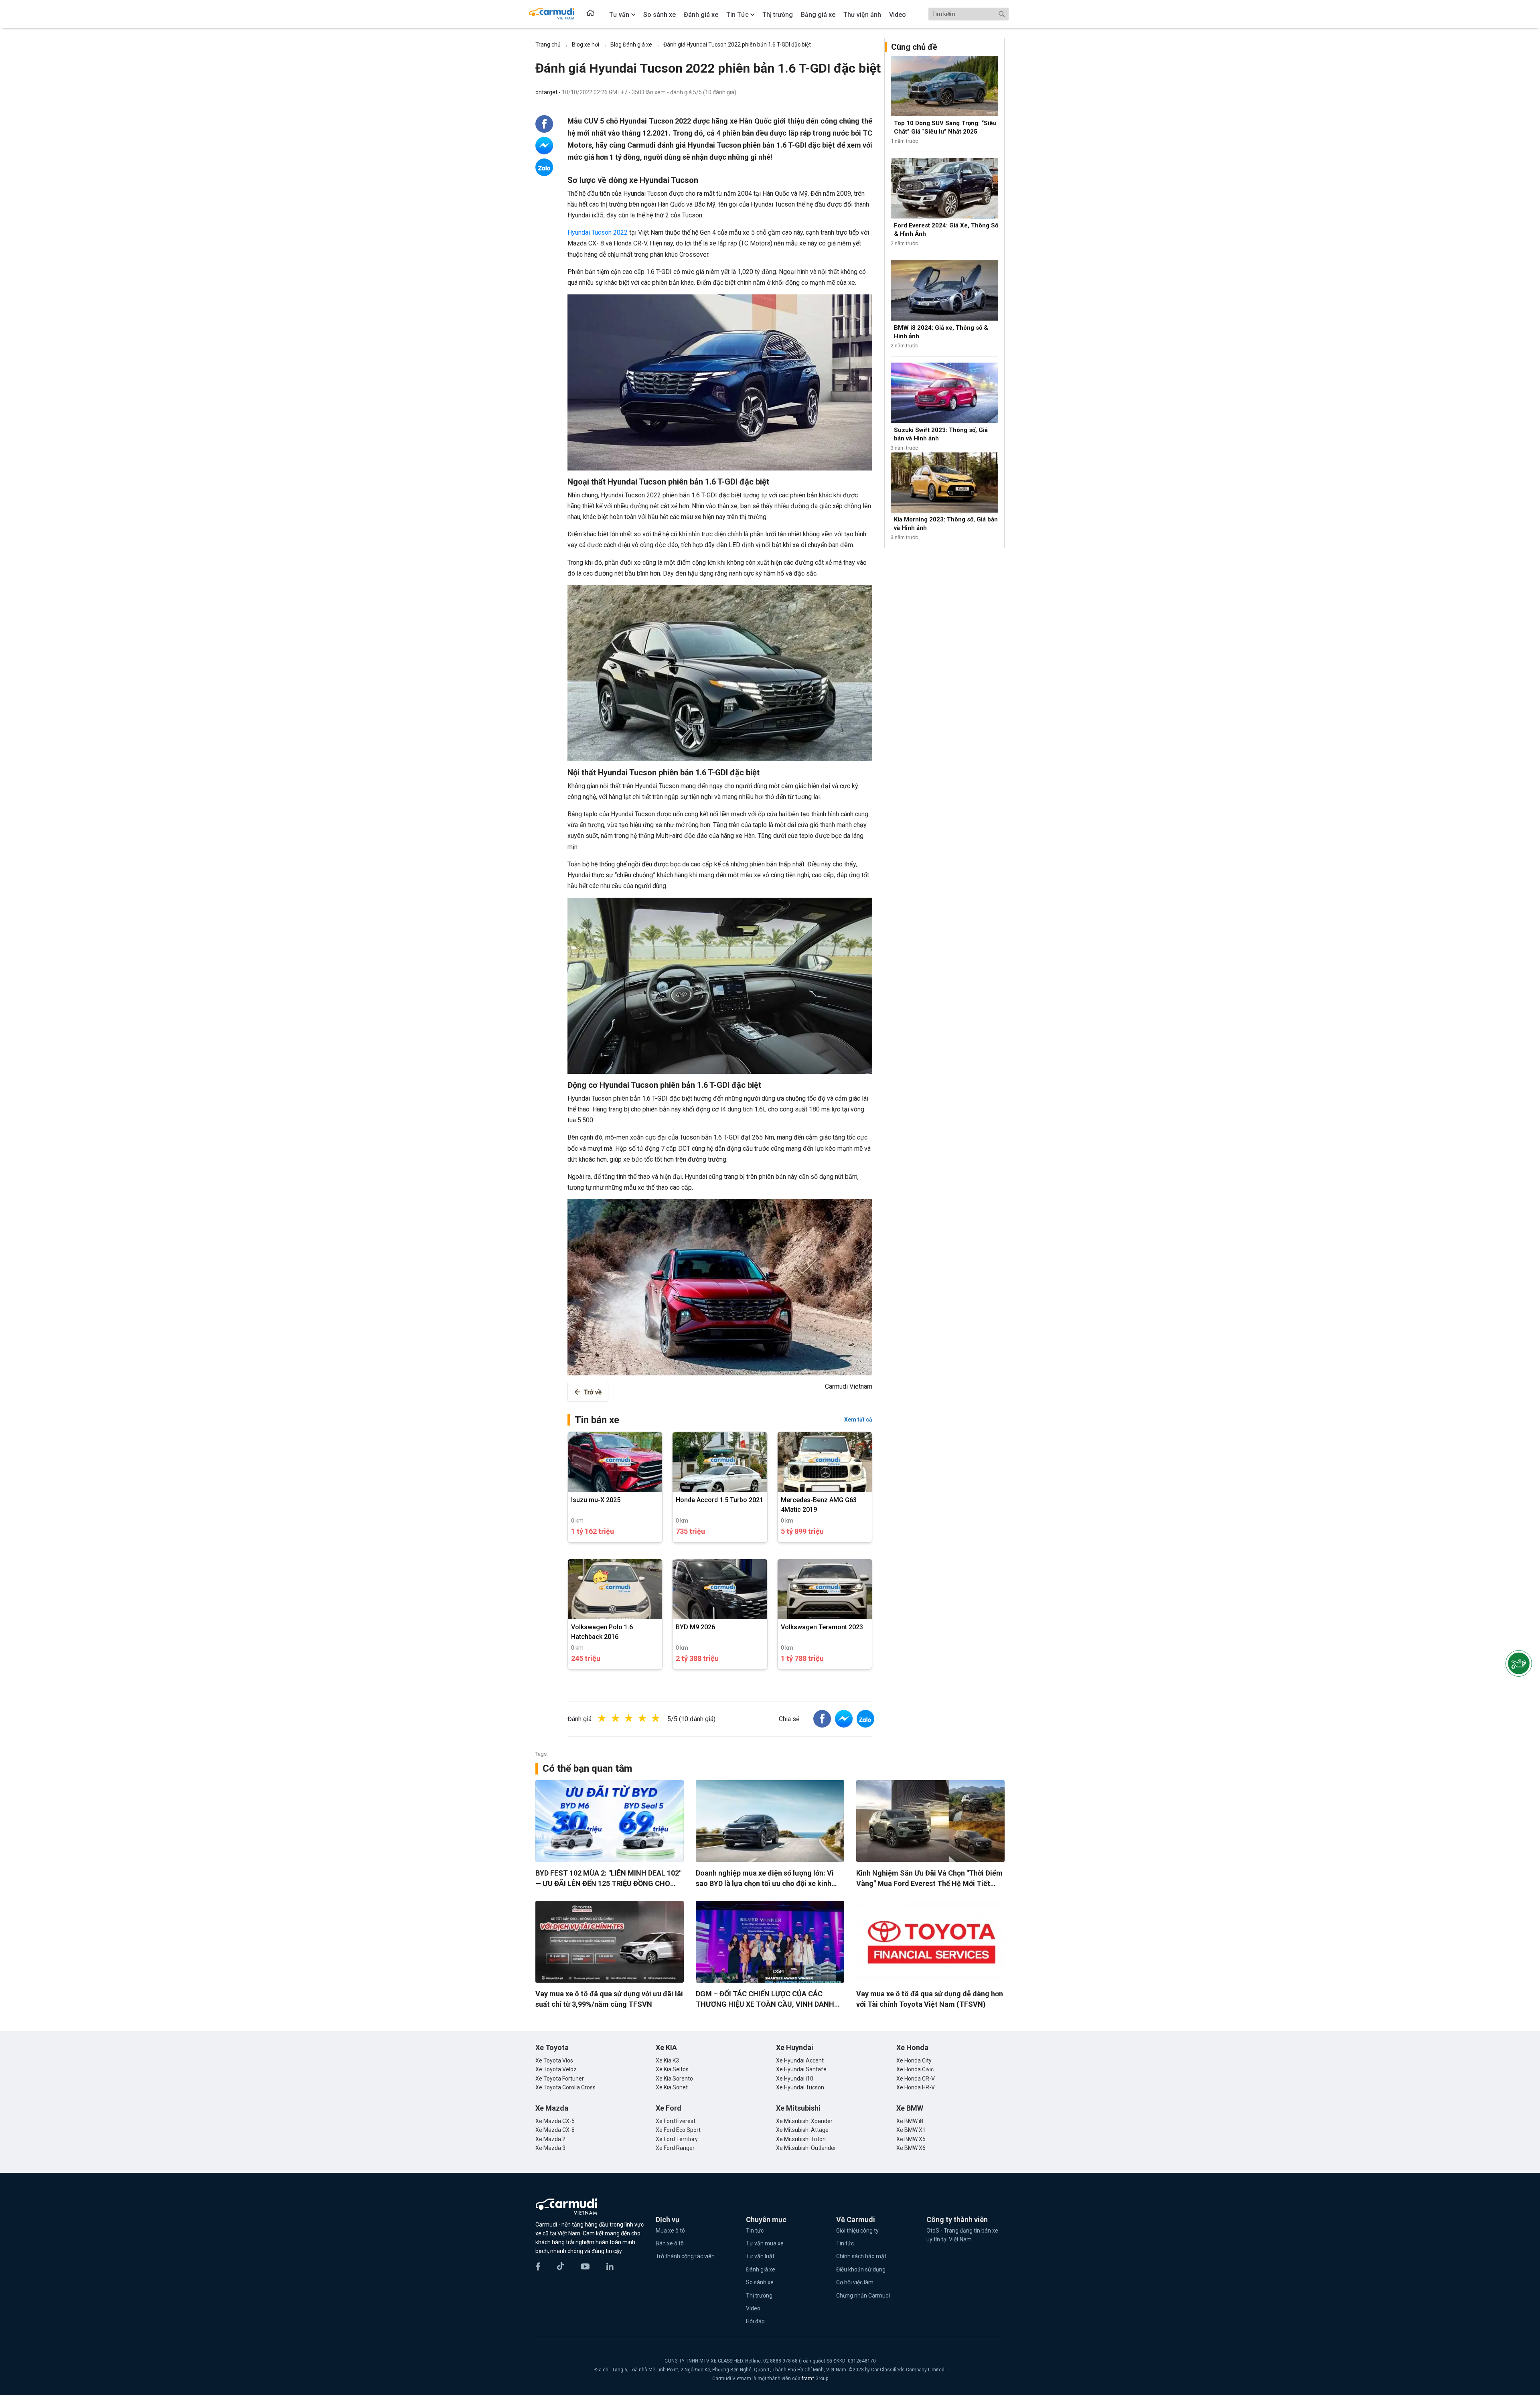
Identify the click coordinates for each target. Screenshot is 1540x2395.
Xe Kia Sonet (672, 2087)
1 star (610, 1718)
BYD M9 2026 (695, 1627)
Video (753, 2308)
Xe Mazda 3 (550, 2148)
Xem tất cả (858, 1420)
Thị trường (759, 2296)
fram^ (808, 2379)
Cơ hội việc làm (855, 2282)
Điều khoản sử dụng (861, 2269)
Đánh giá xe (761, 2269)
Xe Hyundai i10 (795, 2079)
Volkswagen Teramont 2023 (822, 1627)
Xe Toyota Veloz (556, 2069)
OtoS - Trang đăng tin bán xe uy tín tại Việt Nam (962, 2235)
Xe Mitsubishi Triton (801, 2139)
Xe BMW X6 (911, 2148)
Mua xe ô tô (670, 2231)
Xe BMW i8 (910, 2121)
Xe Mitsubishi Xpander (804, 2121)
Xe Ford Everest (676, 2121)
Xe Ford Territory (677, 2139)
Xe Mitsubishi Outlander (806, 2148)
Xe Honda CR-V (916, 2079)
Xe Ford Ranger (675, 2148)
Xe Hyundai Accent (800, 2060)
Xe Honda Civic (915, 2069)
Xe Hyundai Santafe (801, 2069)
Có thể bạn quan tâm (587, 1768)
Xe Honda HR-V (916, 2087)
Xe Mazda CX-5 (555, 2121)
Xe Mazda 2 (550, 2139)
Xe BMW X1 (911, 2130)
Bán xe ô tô (670, 2243)
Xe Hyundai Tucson (800, 2087)
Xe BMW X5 (911, 2139)
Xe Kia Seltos (672, 2069)
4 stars (650, 1718)
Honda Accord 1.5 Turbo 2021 (719, 1500)
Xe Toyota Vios (554, 2060)
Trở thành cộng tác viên (685, 2256)
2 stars (624, 1718)
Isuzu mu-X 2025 (596, 1500)
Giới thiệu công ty (857, 2231)
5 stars (664, 1718)
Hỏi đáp (755, 2321)
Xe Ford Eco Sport (678, 2130)
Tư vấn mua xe (765, 2243)
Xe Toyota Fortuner (560, 2079)
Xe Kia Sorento (674, 2079)
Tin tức (755, 2231)
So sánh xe (760, 2282)
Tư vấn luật (760, 2256)
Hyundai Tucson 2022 (598, 232)
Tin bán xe (597, 1420)
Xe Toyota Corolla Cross (565, 2087)
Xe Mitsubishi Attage (802, 2130)
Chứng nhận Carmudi (863, 2296)
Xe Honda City (914, 2060)
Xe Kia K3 (667, 2060)
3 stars (637, 1718)
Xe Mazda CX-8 (555, 2130)
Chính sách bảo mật (861, 2256)
